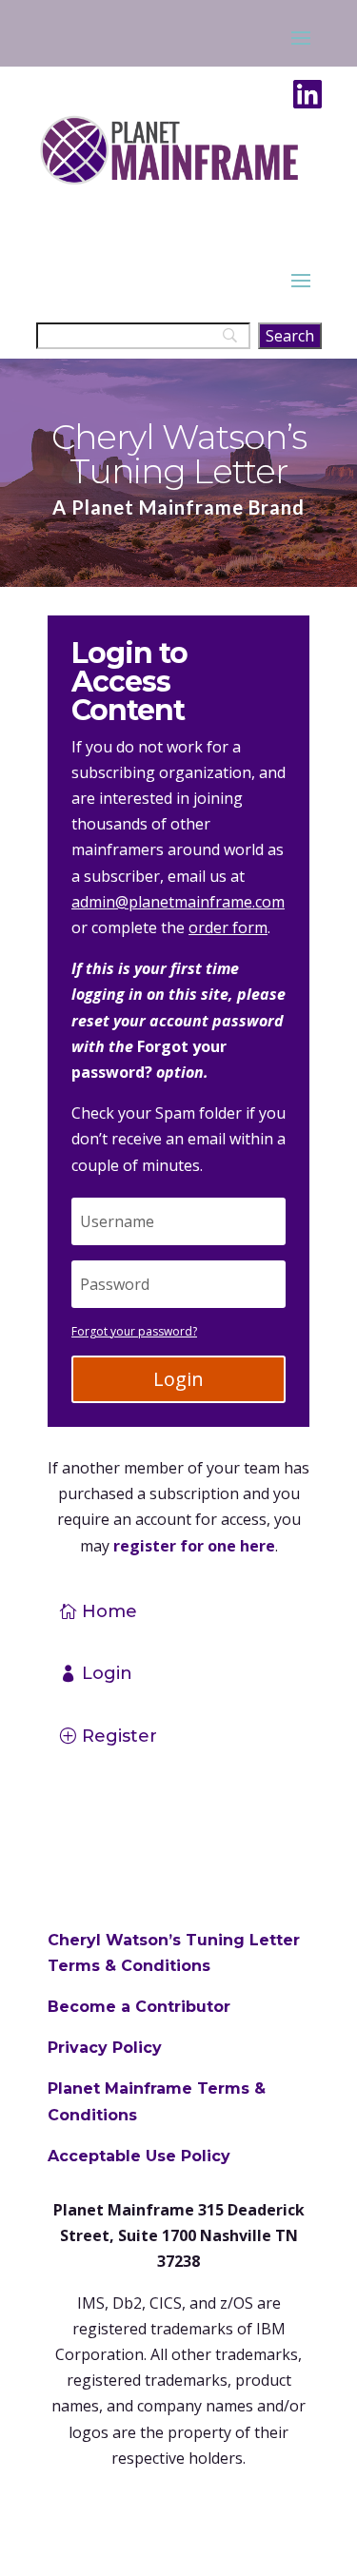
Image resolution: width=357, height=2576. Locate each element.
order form (228, 927)
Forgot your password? (134, 1331)
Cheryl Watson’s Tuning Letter (174, 1940)
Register (119, 1736)
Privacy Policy (105, 2048)
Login (178, 1379)
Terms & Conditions (129, 1966)
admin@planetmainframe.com (178, 902)
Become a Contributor (139, 2007)
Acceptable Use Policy (139, 2156)
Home (109, 1611)
